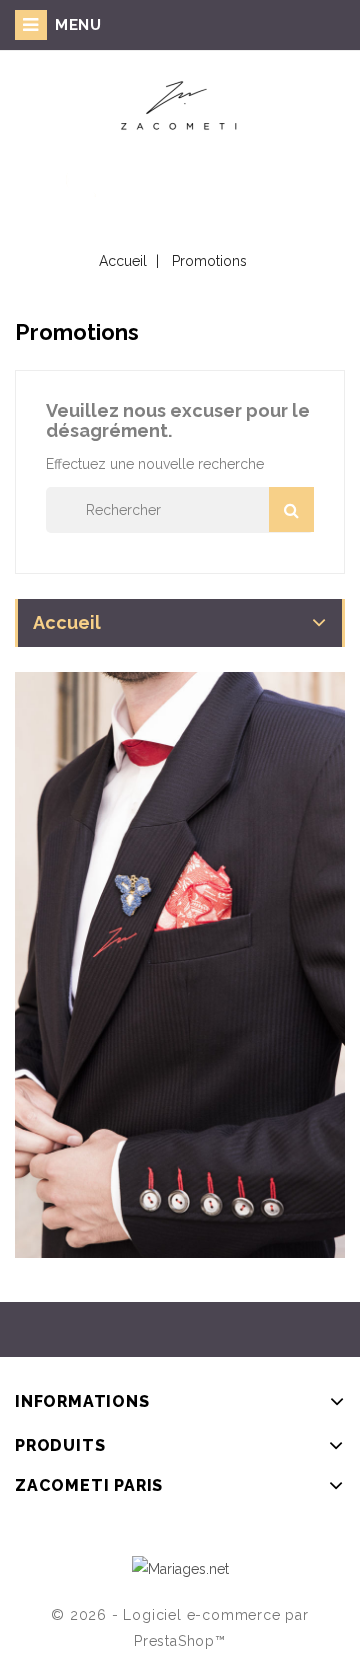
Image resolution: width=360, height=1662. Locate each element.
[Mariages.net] (180, 1567)
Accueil (67, 622)
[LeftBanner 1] (180, 965)
